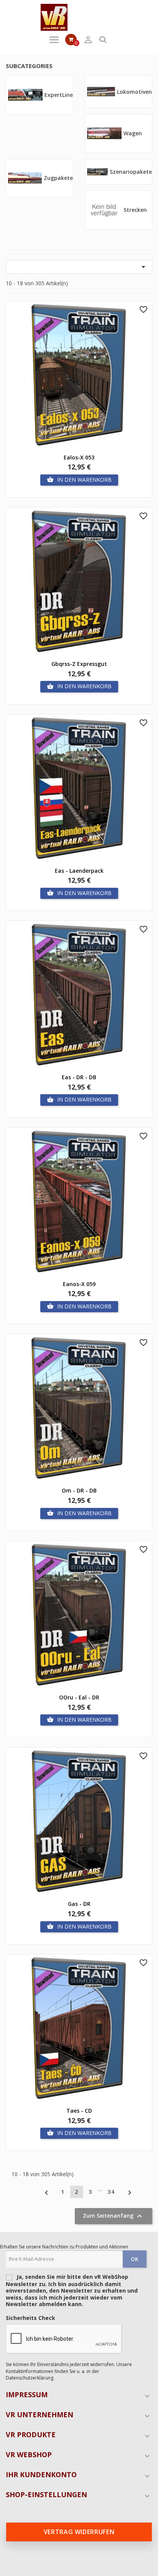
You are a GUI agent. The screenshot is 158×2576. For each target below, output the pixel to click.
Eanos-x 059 (79, 1284)
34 (111, 2192)
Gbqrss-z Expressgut (79, 664)
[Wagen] (104, 133)
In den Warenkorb (79, 480)
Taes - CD (79, 2111)
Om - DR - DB (79, 1490)
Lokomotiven (134, 92)
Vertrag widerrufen (79, 2532)
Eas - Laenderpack (79, 871)
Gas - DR (79, 1904)
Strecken (135, 210)
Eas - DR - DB (79, 1077)
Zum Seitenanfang (114, 2216)
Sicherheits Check (30, 2318)
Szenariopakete (131, 172)
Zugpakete (58, 178)
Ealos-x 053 (79, 457)
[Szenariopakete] (97, 171)
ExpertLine (59, 95)
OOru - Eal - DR (79, 1697)
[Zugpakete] (25, 177)
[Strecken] (104, 209)
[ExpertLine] (25, 94)
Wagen (133, 133)
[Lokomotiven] (101, 91)
